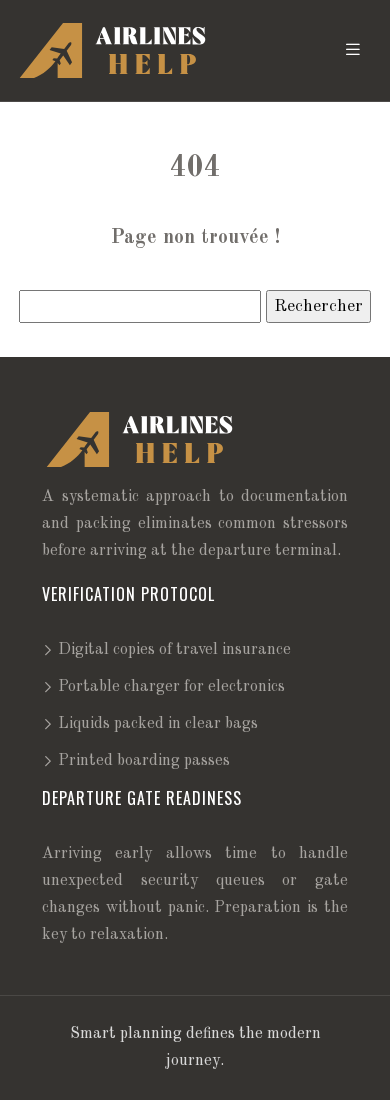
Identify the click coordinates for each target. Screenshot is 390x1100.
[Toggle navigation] (353, 50)
